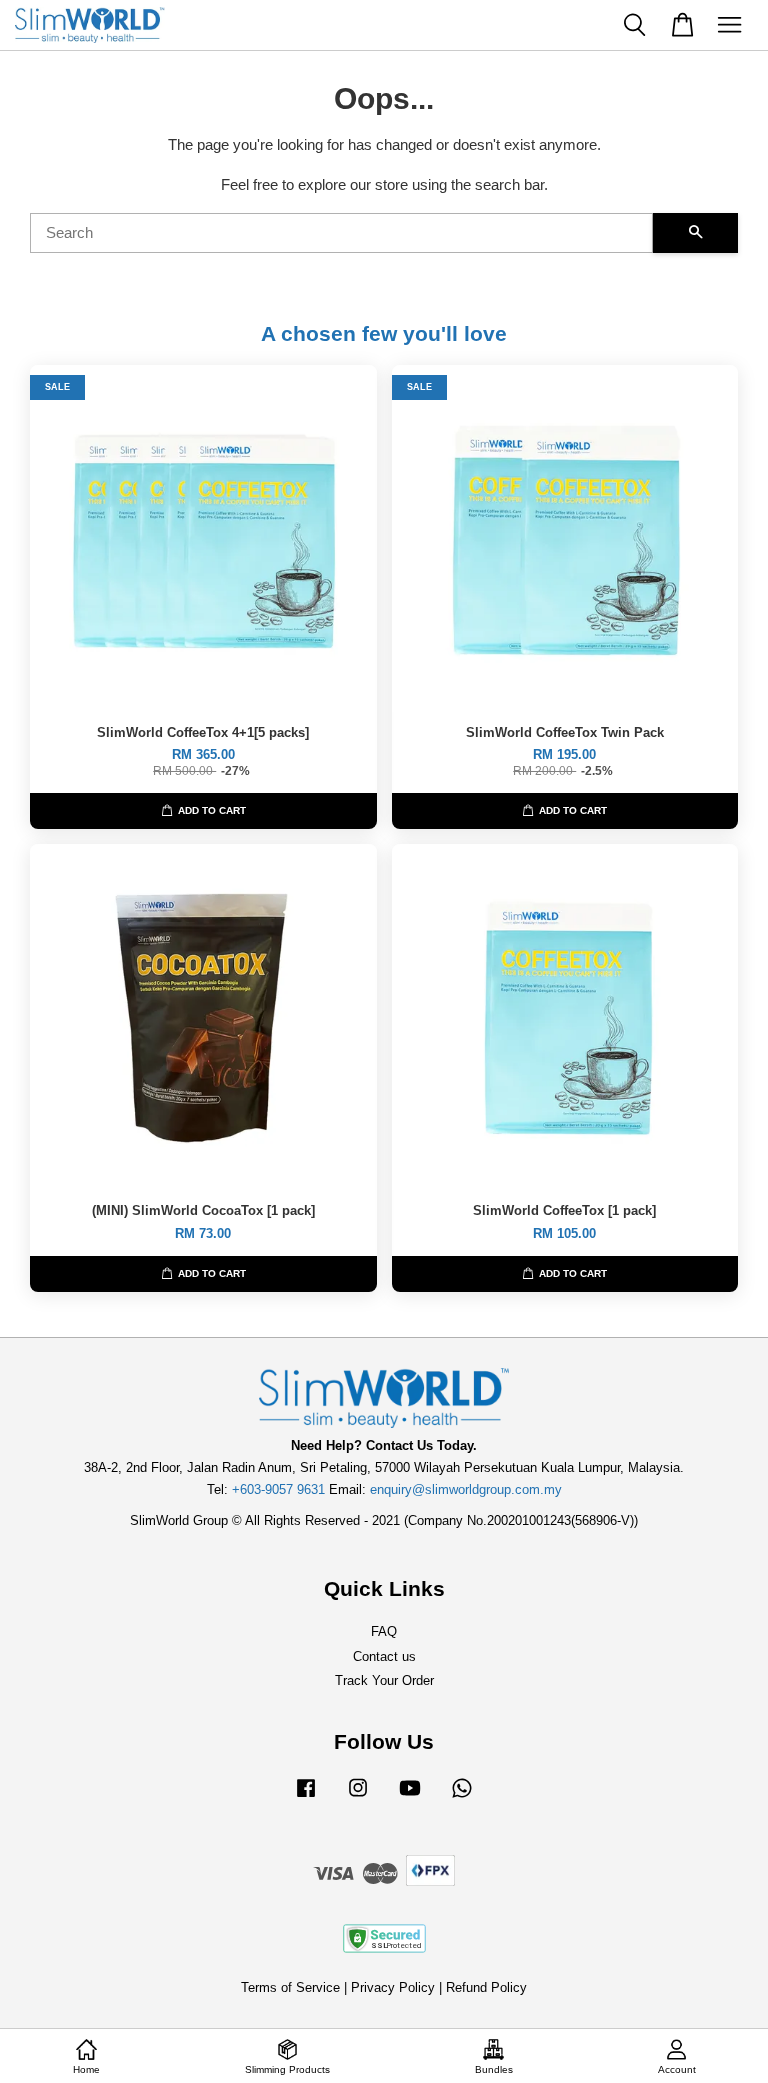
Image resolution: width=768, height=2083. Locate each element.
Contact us (384, 1656)
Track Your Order (384, 1680)
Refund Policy (486, 1987)
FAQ (384, 1631)
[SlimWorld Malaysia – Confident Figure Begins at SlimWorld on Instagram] (358, 1797)
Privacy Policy (393, 1987)
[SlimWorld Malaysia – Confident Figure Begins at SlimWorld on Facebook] (306, 1797)
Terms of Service (290, 1987)
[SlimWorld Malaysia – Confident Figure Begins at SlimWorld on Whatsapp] (462, 1797)
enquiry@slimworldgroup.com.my (466, 1489)
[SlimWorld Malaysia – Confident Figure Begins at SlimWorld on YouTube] (410, 1797)
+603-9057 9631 (278, 1489)
